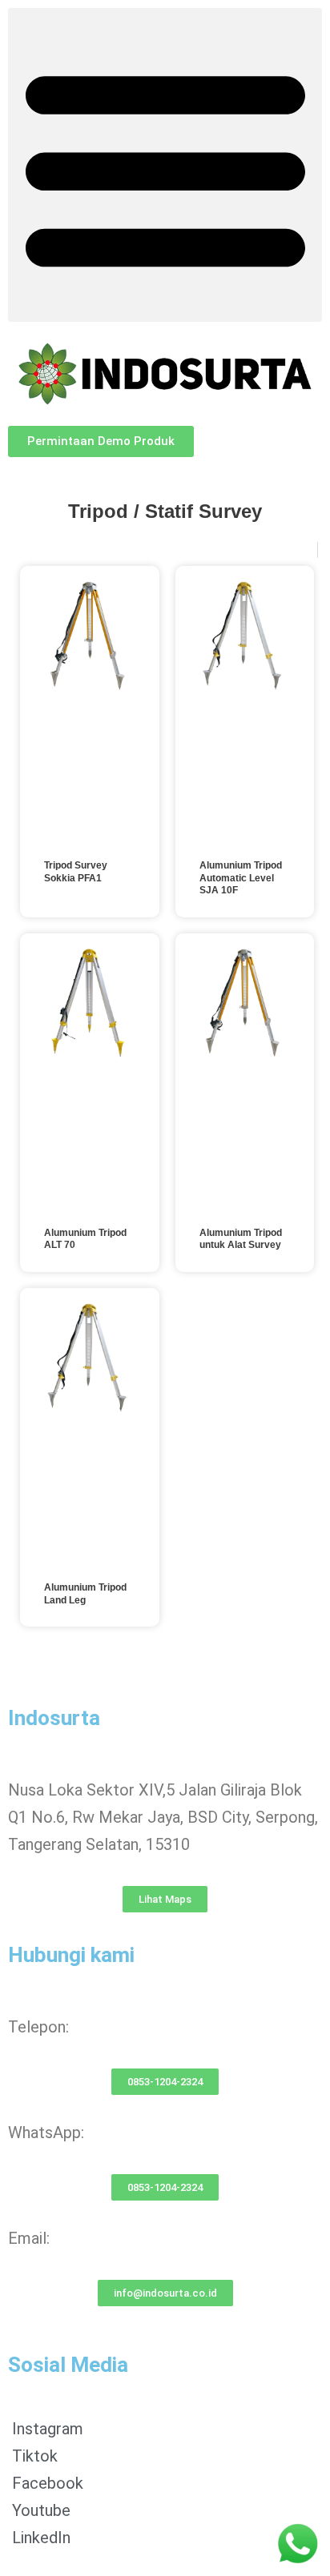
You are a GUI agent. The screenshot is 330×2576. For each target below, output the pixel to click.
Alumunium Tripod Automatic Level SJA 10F (241, 878)
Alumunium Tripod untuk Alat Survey (241, 1239)
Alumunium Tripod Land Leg (85, 1594)
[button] (165, 165)
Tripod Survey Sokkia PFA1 (76, 872)
